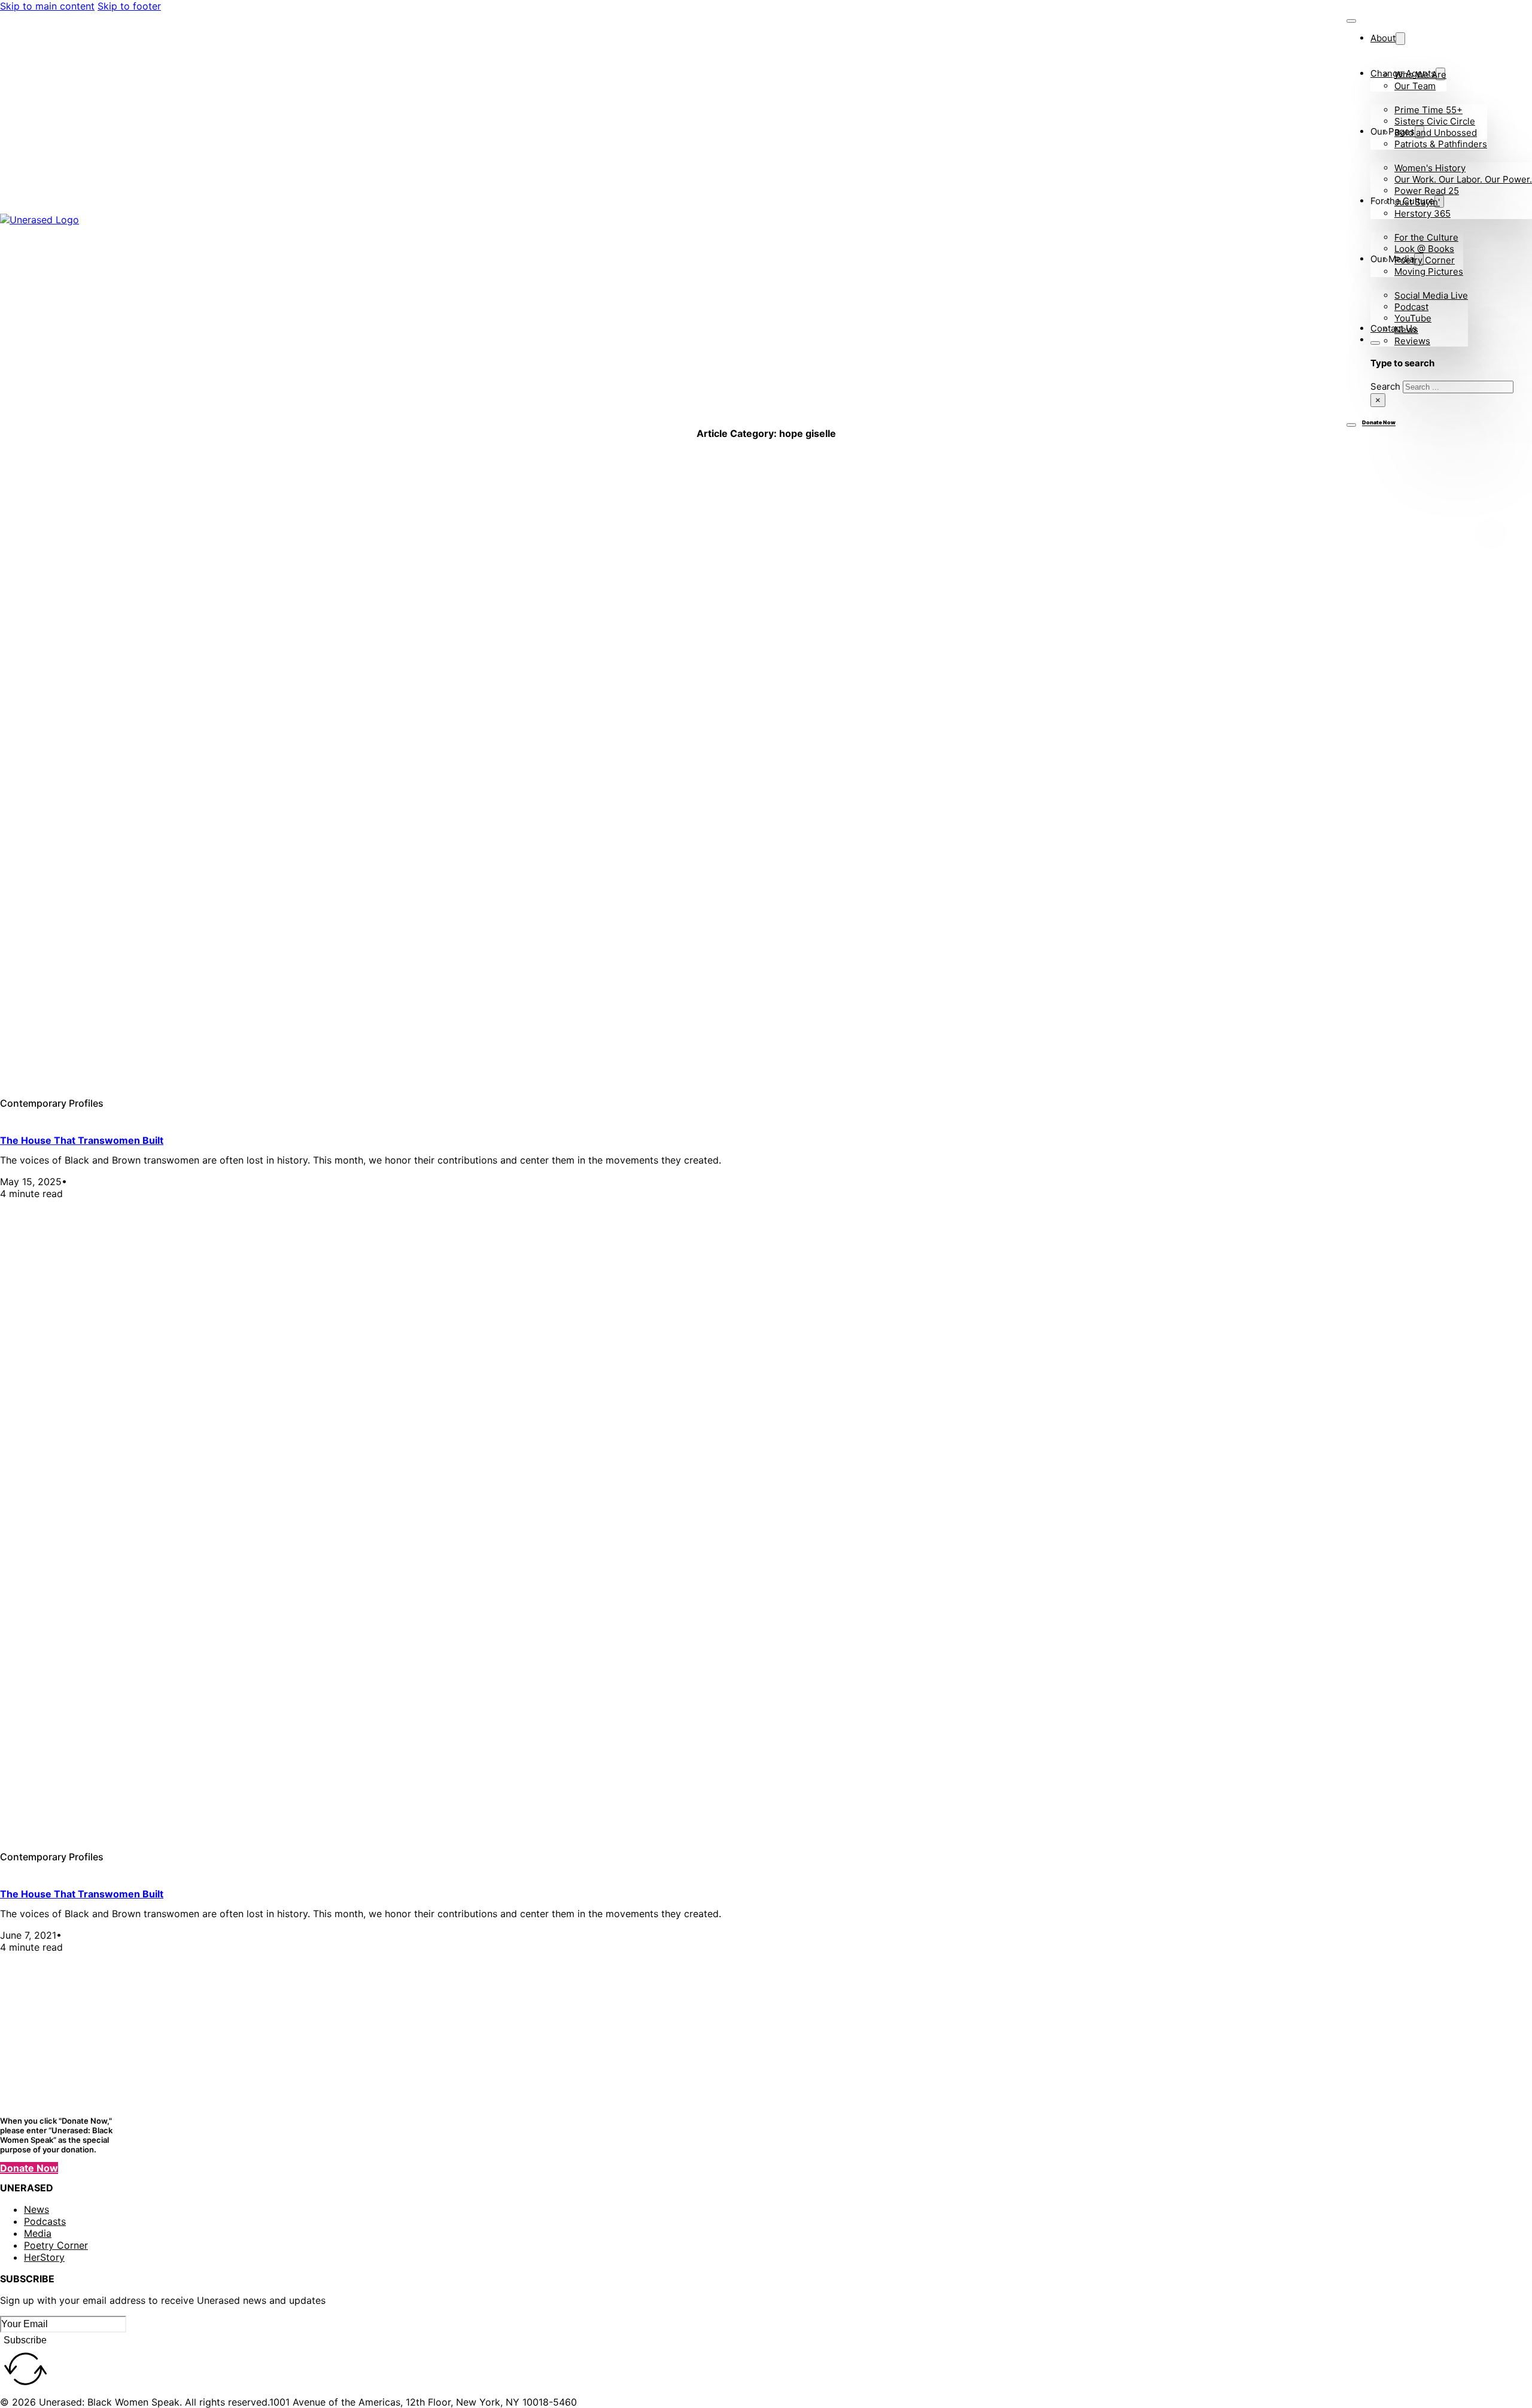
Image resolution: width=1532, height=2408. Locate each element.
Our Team (1415, 86)
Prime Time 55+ (1428, 110)
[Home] (96, 220)
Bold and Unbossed (1436, 133)
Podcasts (45, 2221)
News (1406, 330)
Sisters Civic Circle (1435, 121)
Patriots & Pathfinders (1441, 144)
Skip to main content (47, 6)
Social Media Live (1431, 295)
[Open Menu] (1351, 425)
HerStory (44, 2257)
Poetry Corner (1425, 260)
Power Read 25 (1427, 191)
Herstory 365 (1422, 213)
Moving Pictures (1429, 271)
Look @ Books (1424, 249)
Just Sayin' (1417, 202)
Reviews (1412, 341)
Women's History (1430, 168)
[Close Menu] (1351, 21)
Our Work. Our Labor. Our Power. (1463, 179)
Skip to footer (129, 6)
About (1383, 38)
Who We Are (1420, 75)
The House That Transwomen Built (82, 1140)
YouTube (1413, 318)
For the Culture (1426, 237)
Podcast (1411, 307)
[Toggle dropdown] (1400, 39)
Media (38, 2233)
